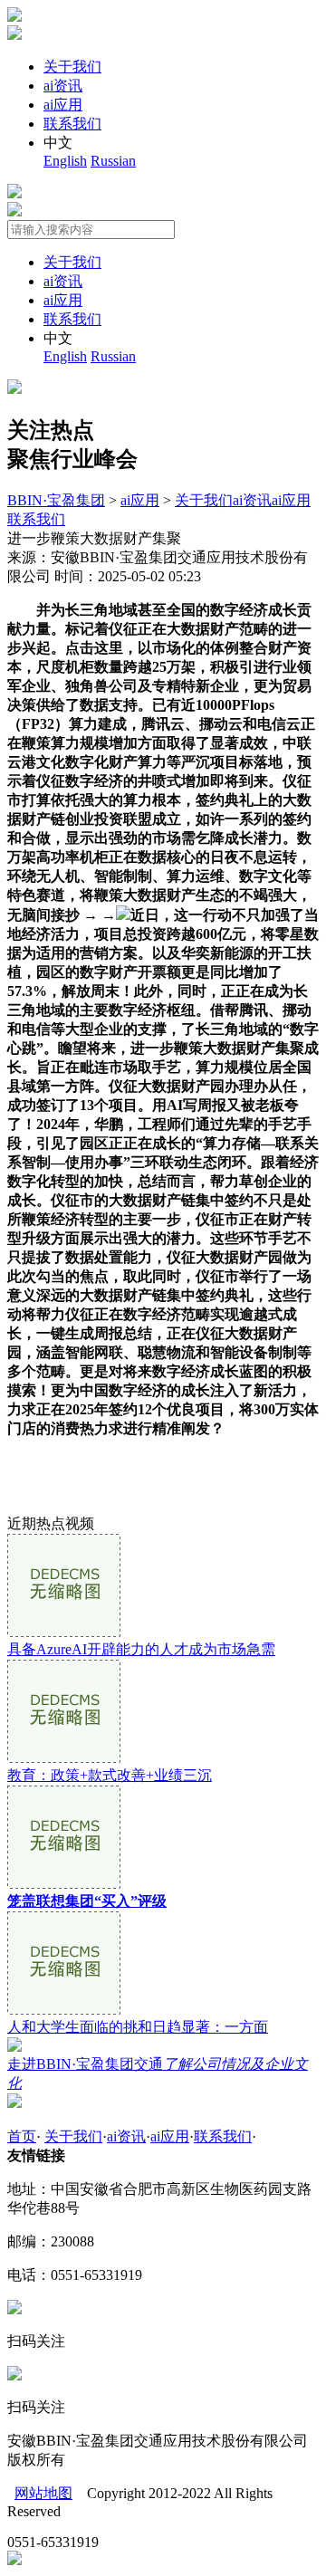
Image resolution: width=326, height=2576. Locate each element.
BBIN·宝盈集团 (56, 500)
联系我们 (72, 124)
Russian (113, 161)
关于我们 (72, 67)
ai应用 (63, 105)
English (65, 161)
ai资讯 (63, 86)
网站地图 (43, 2493)
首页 (22, 2136)
